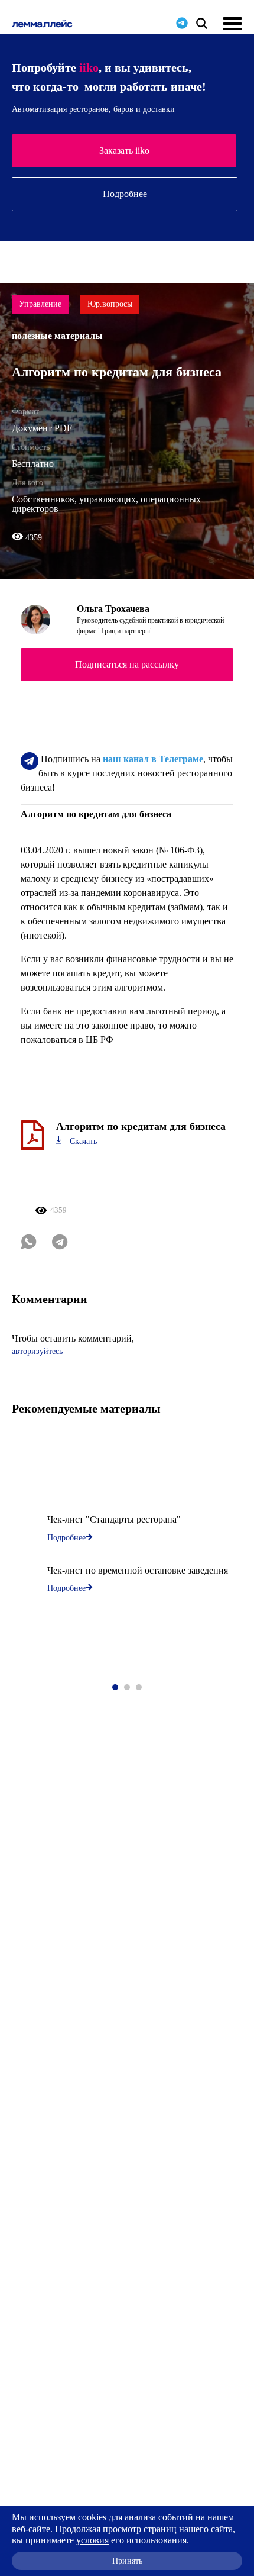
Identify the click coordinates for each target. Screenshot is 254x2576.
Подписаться (124, 151)
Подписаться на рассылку (127, 664)
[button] (115, 1687)
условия (92, 2540)
